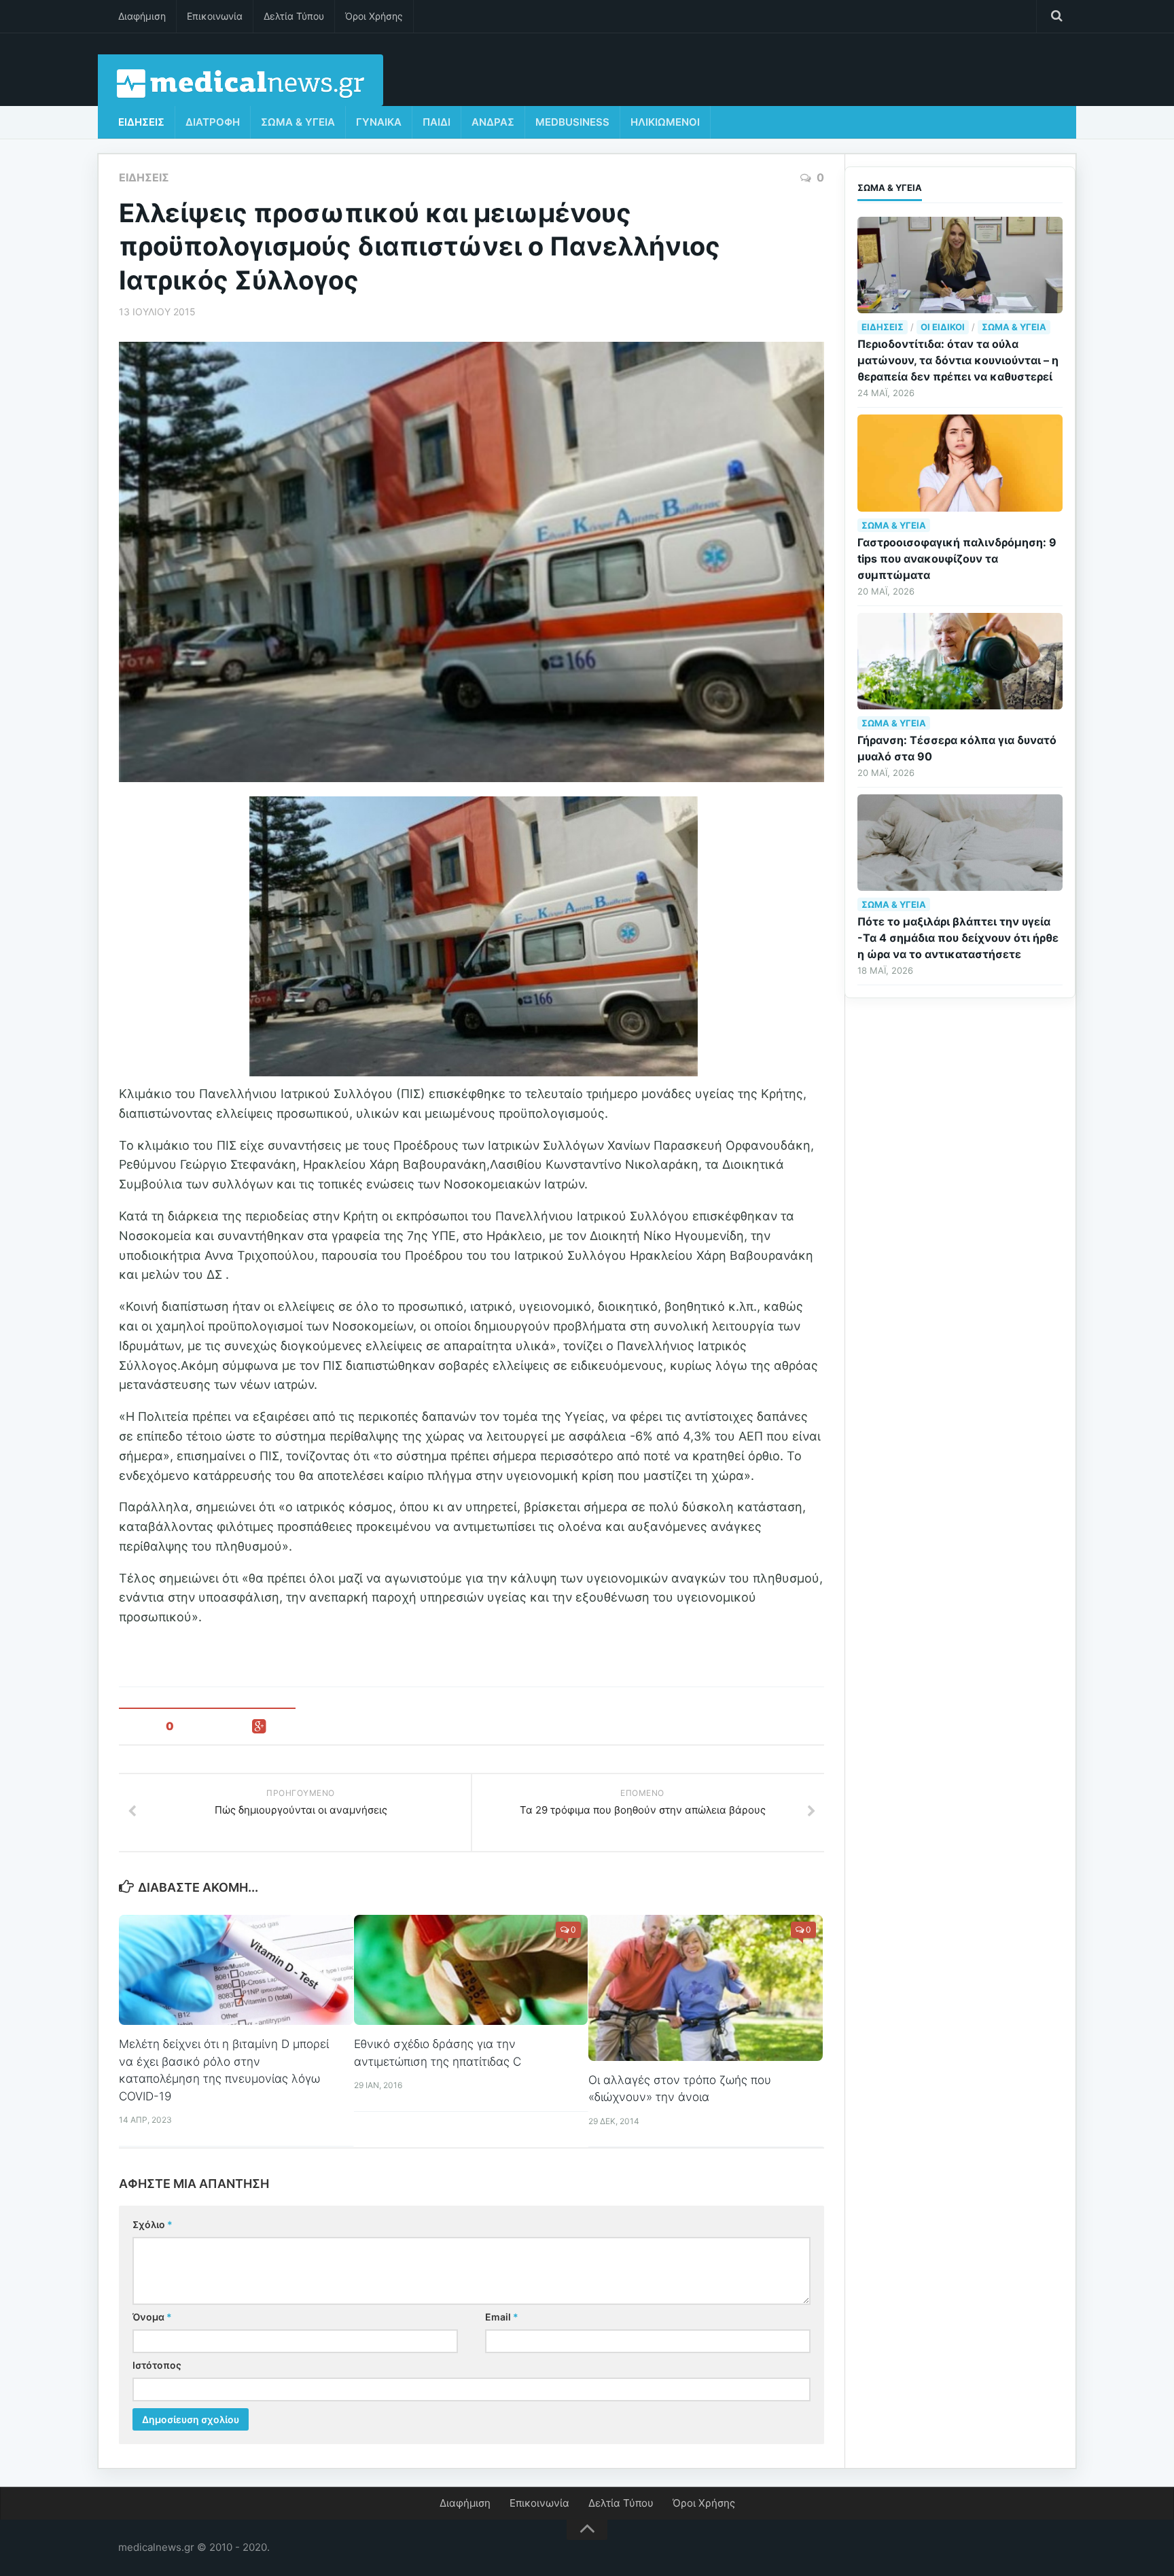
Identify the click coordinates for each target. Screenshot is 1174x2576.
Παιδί (437, 122)
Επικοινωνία (215, 16)
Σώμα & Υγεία (298, 122)
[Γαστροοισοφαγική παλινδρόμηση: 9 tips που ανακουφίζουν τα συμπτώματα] (960, 463)
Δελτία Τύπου (294, 16)
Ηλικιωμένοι (665, 122)
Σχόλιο (153, 2224)
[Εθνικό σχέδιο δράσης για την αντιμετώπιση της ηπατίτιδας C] (471, 1970)
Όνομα (152, 2317)
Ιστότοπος (157, 2365)
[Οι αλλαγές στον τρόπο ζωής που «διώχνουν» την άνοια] (706, 1988)
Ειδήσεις (141, 122)
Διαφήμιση (142, 16)
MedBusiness (572, 122)
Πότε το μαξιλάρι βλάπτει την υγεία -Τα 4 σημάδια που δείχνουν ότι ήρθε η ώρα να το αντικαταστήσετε (958, 938)
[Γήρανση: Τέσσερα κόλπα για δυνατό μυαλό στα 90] (960, 661)
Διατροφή (213, 122)
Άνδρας (493, 122)
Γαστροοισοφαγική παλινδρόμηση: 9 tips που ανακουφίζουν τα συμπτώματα (957, 559)
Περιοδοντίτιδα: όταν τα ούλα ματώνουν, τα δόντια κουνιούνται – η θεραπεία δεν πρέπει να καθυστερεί (958, 360)
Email (502, 2317)
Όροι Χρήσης (374, 16)
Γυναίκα (379, 122)
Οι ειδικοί (943, 327)
